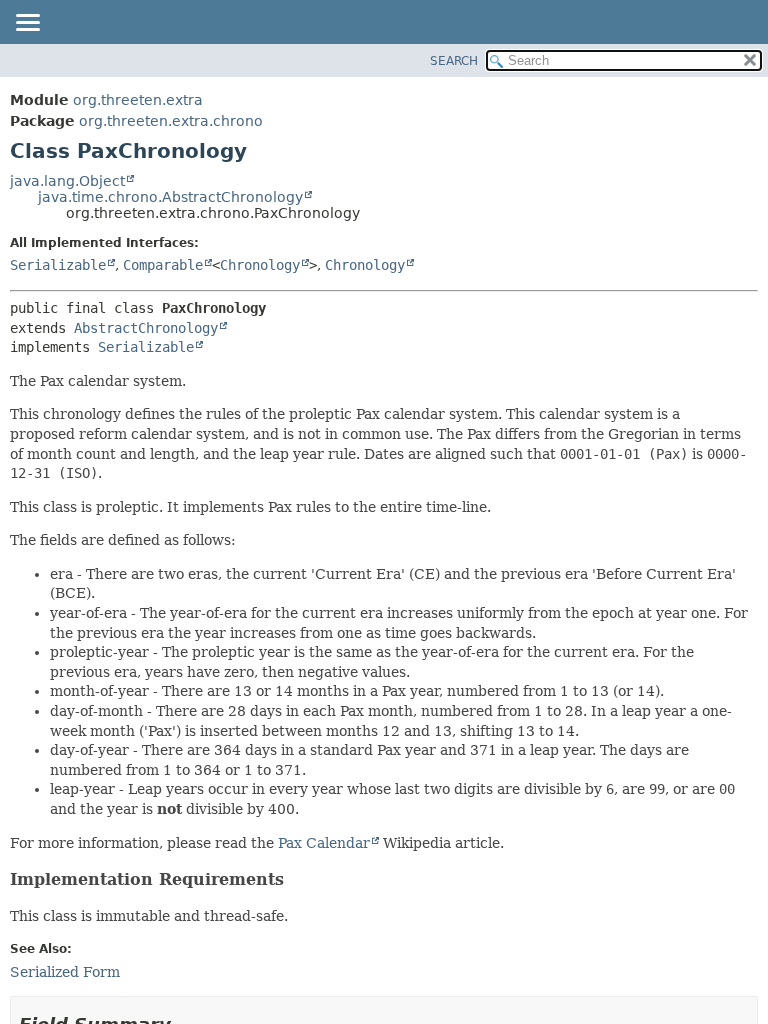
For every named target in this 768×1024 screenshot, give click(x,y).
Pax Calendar (324, 843)
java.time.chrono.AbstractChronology (170, 197)
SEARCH (454, 61)
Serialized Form (65, 972)
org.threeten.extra (138, 100)
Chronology (260, 265)
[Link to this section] (297, 879)
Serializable (58, 265)
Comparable (163, 265)
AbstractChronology (146, 328)
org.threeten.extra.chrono (171, 121)
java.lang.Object (67, 181)
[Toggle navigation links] (27, 24)
